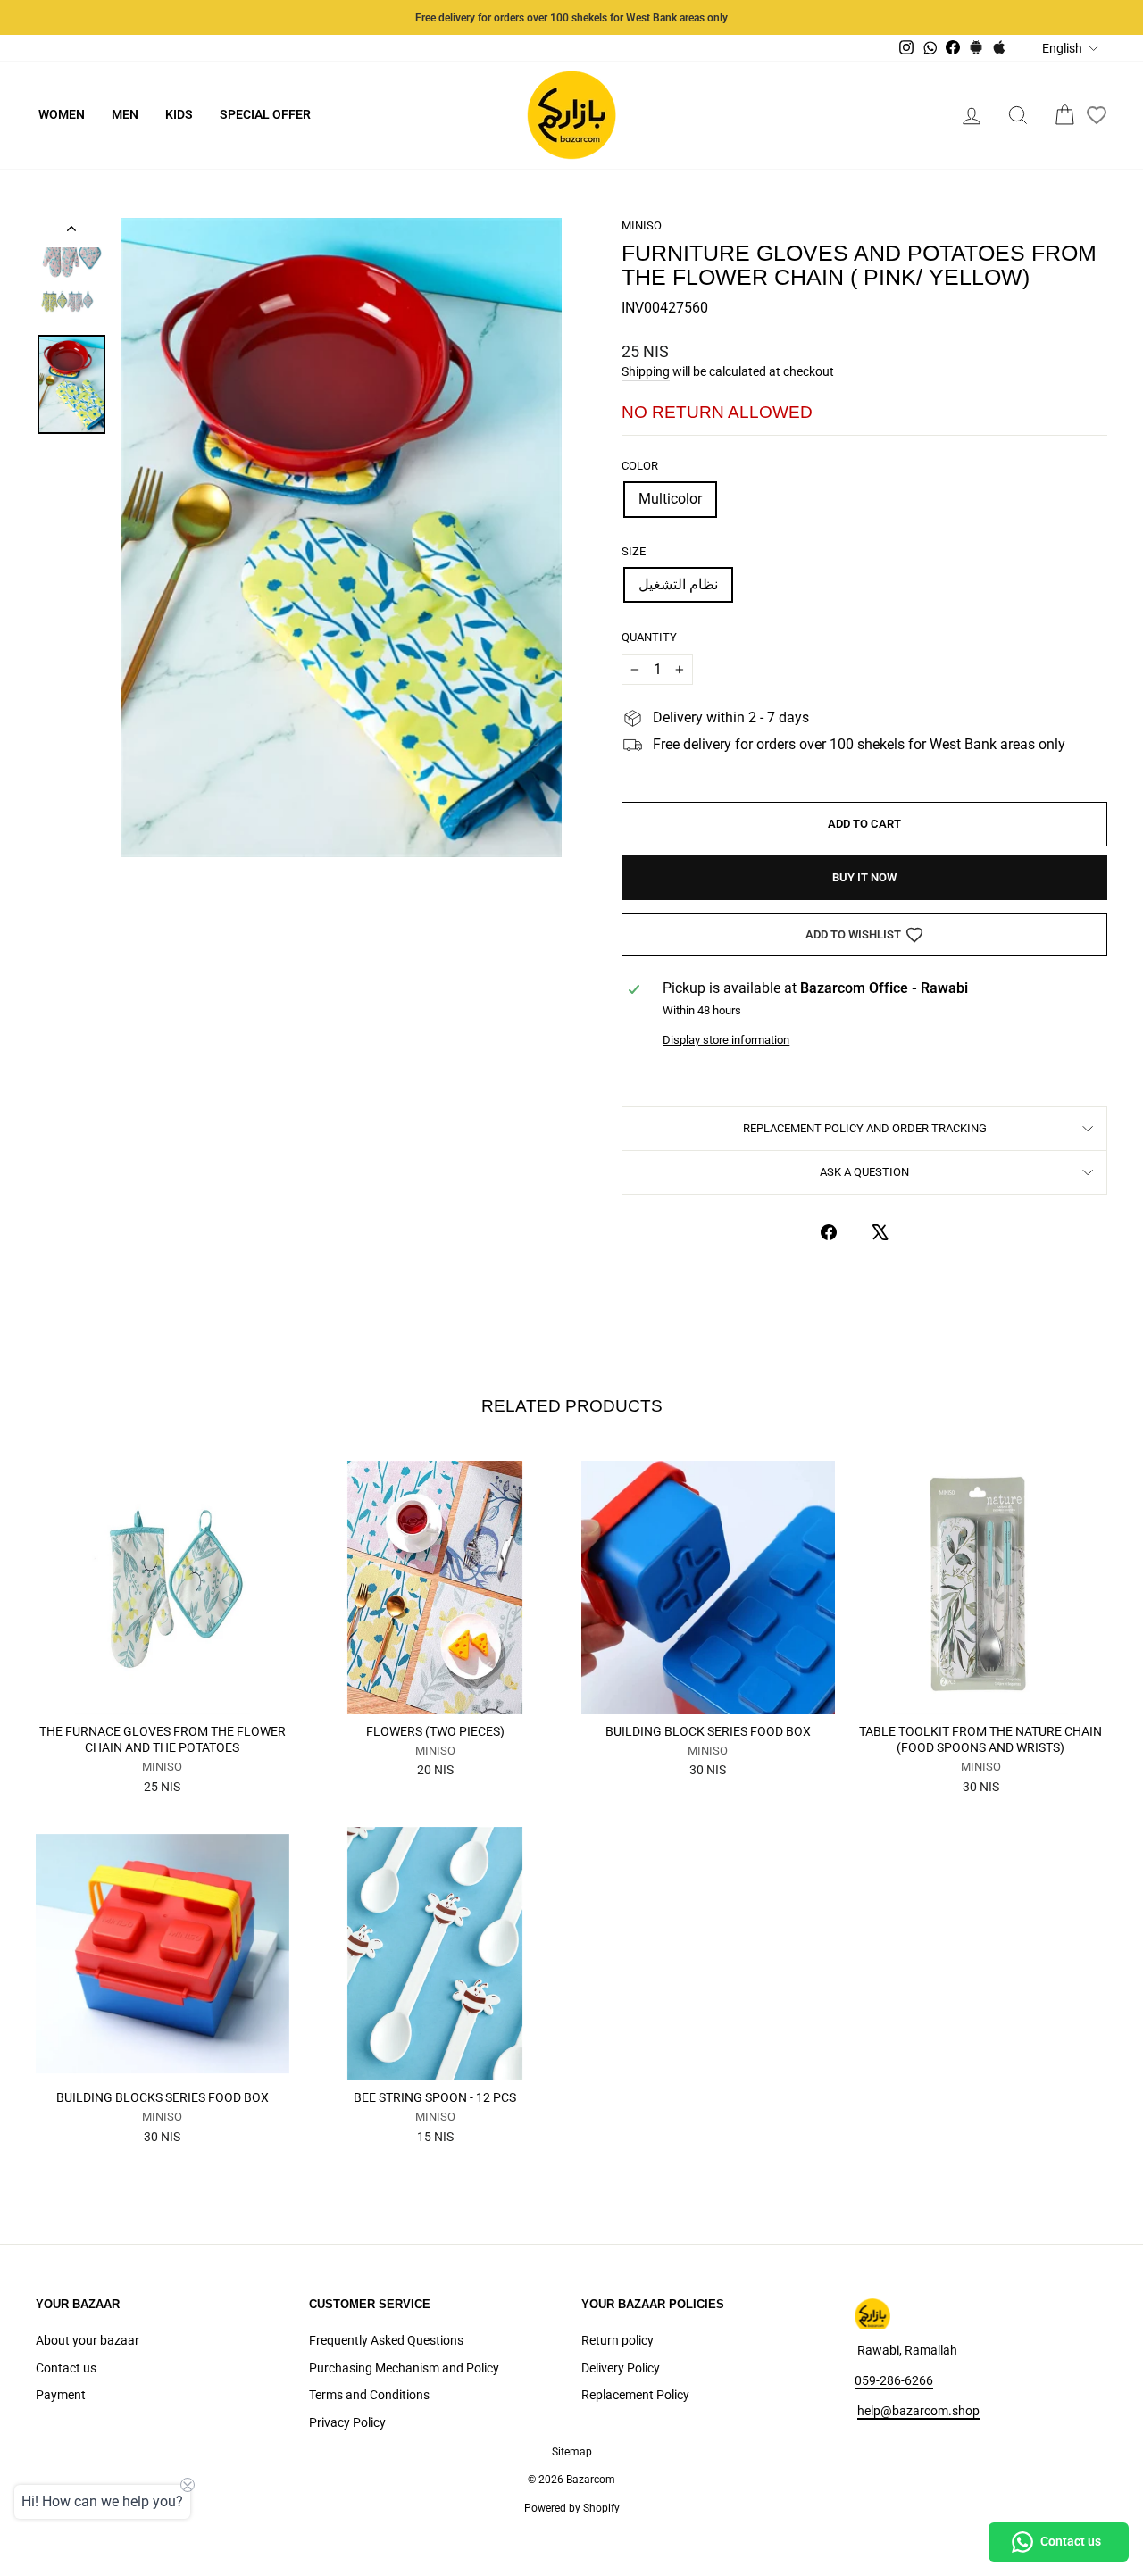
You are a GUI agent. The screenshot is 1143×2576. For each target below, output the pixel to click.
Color (640, 466)
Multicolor (670, 499)
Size (634, 551)
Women (62, 114)
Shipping (646, 371)
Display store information (726, 1040)
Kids (179, 114)
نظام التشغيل (678, 584)
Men (125, 114)
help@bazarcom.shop (918, 2411)
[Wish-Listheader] (1097, 115)
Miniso (642, 225)
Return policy (617, 2340)
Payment (61, 2395)
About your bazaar (88, 2340)
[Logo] (571, 115)
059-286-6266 (894, 2380)
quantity (649, 637)
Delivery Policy (621, 2368)
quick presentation (162, 1694)
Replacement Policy (635, 2395)
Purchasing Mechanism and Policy (404, 2368)
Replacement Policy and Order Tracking (865, 1128)
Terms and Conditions (369, 2395)
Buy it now (864, 877)
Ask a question (864, 1172)
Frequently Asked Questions (386, 2340)
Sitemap (572, 2452)
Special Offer (265, 114)
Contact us (66, 2368)
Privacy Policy (347, 2422)
